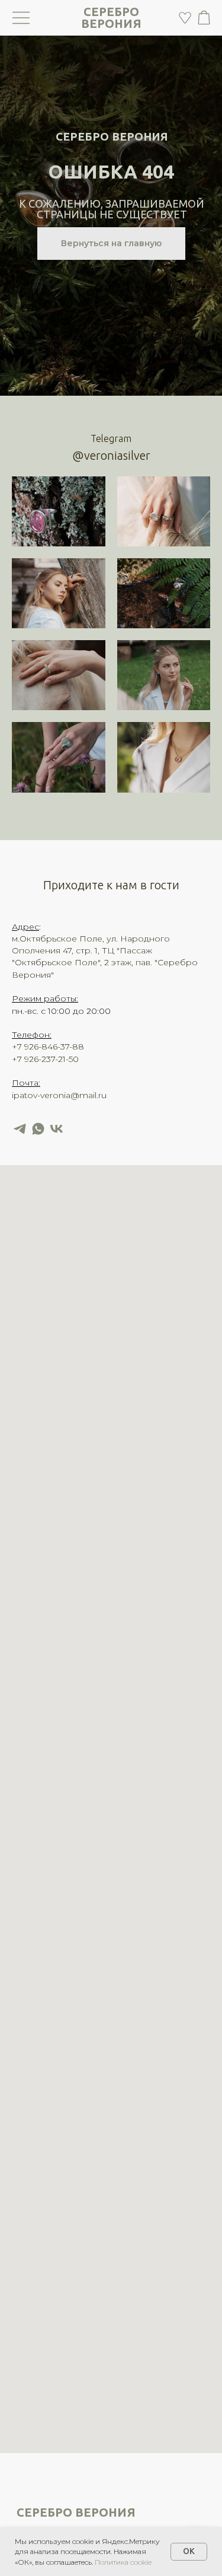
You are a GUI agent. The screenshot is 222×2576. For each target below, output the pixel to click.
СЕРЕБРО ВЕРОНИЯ (111, 18)
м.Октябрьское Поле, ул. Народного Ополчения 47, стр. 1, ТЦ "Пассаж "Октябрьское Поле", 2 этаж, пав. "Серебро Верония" (105, 957)
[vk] (57, 1129)
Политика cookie (123, 2562)
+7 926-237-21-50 (45, 1059)
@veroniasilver (111, 455)
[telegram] (20, 1129)
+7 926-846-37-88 (48, 1047)
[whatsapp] (38, 1129)
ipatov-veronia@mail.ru (59, 1095)
